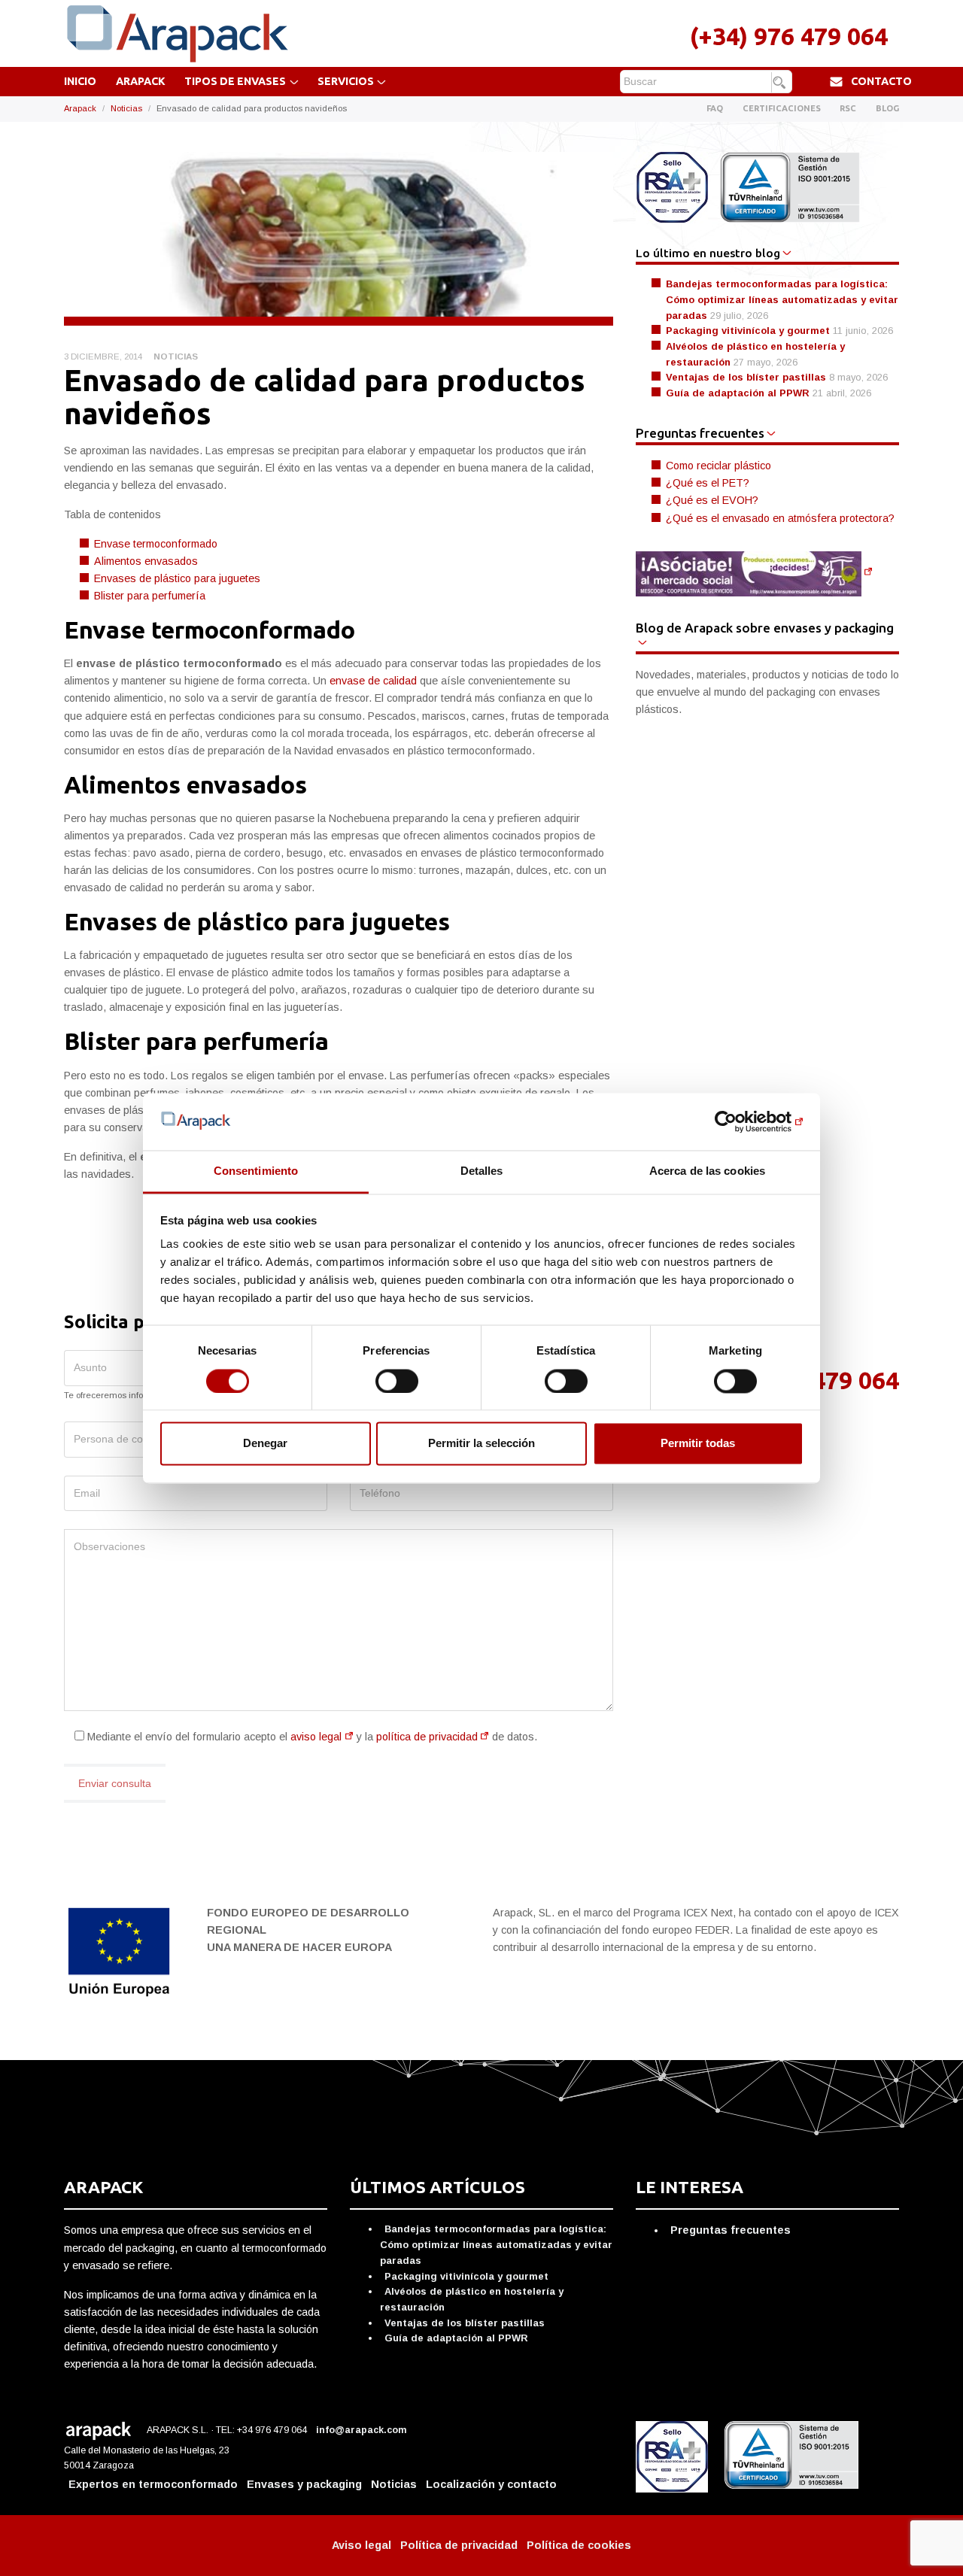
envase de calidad (373, 681)
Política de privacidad (459, 2545)
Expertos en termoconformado (153, 2484)
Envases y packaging (304, 2484)
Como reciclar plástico (718, 466)
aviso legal (316, 1737)
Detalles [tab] (482, 1171)
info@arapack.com (363, 2430)
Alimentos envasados (146, 561)
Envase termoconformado (156, 544)
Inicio (80, 81)
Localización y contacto (491, 2484)
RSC (848, 108)
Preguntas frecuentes (731, 2230)
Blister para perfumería (150, 596)
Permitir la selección (481, 1444)
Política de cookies (579, 2545)
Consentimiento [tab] (256, 1171)
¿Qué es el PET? (708, 483)
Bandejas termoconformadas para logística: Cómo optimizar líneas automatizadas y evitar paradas (782, 299)
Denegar (265, 1444)
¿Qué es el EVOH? (712, 500)
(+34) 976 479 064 (789, 36)
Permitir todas (698, 1444)
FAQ (715, 108)
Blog (887, 108)
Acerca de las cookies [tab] (707, 1171)
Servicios (346, 81)
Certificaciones (782, 108)
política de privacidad (427, 1737)
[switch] (397, 1381)
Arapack (141, 81)
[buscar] (781, 83)
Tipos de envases (235, 81)
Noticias (126, 108)
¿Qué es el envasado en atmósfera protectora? (780, 518)
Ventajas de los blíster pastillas (746, 377)
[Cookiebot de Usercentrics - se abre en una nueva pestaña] (738, 1121)
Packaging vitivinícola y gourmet (748, 331)
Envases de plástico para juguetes (177, 578)
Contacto (881, 81)
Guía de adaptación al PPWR (738, 393)
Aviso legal (362, 2545)
